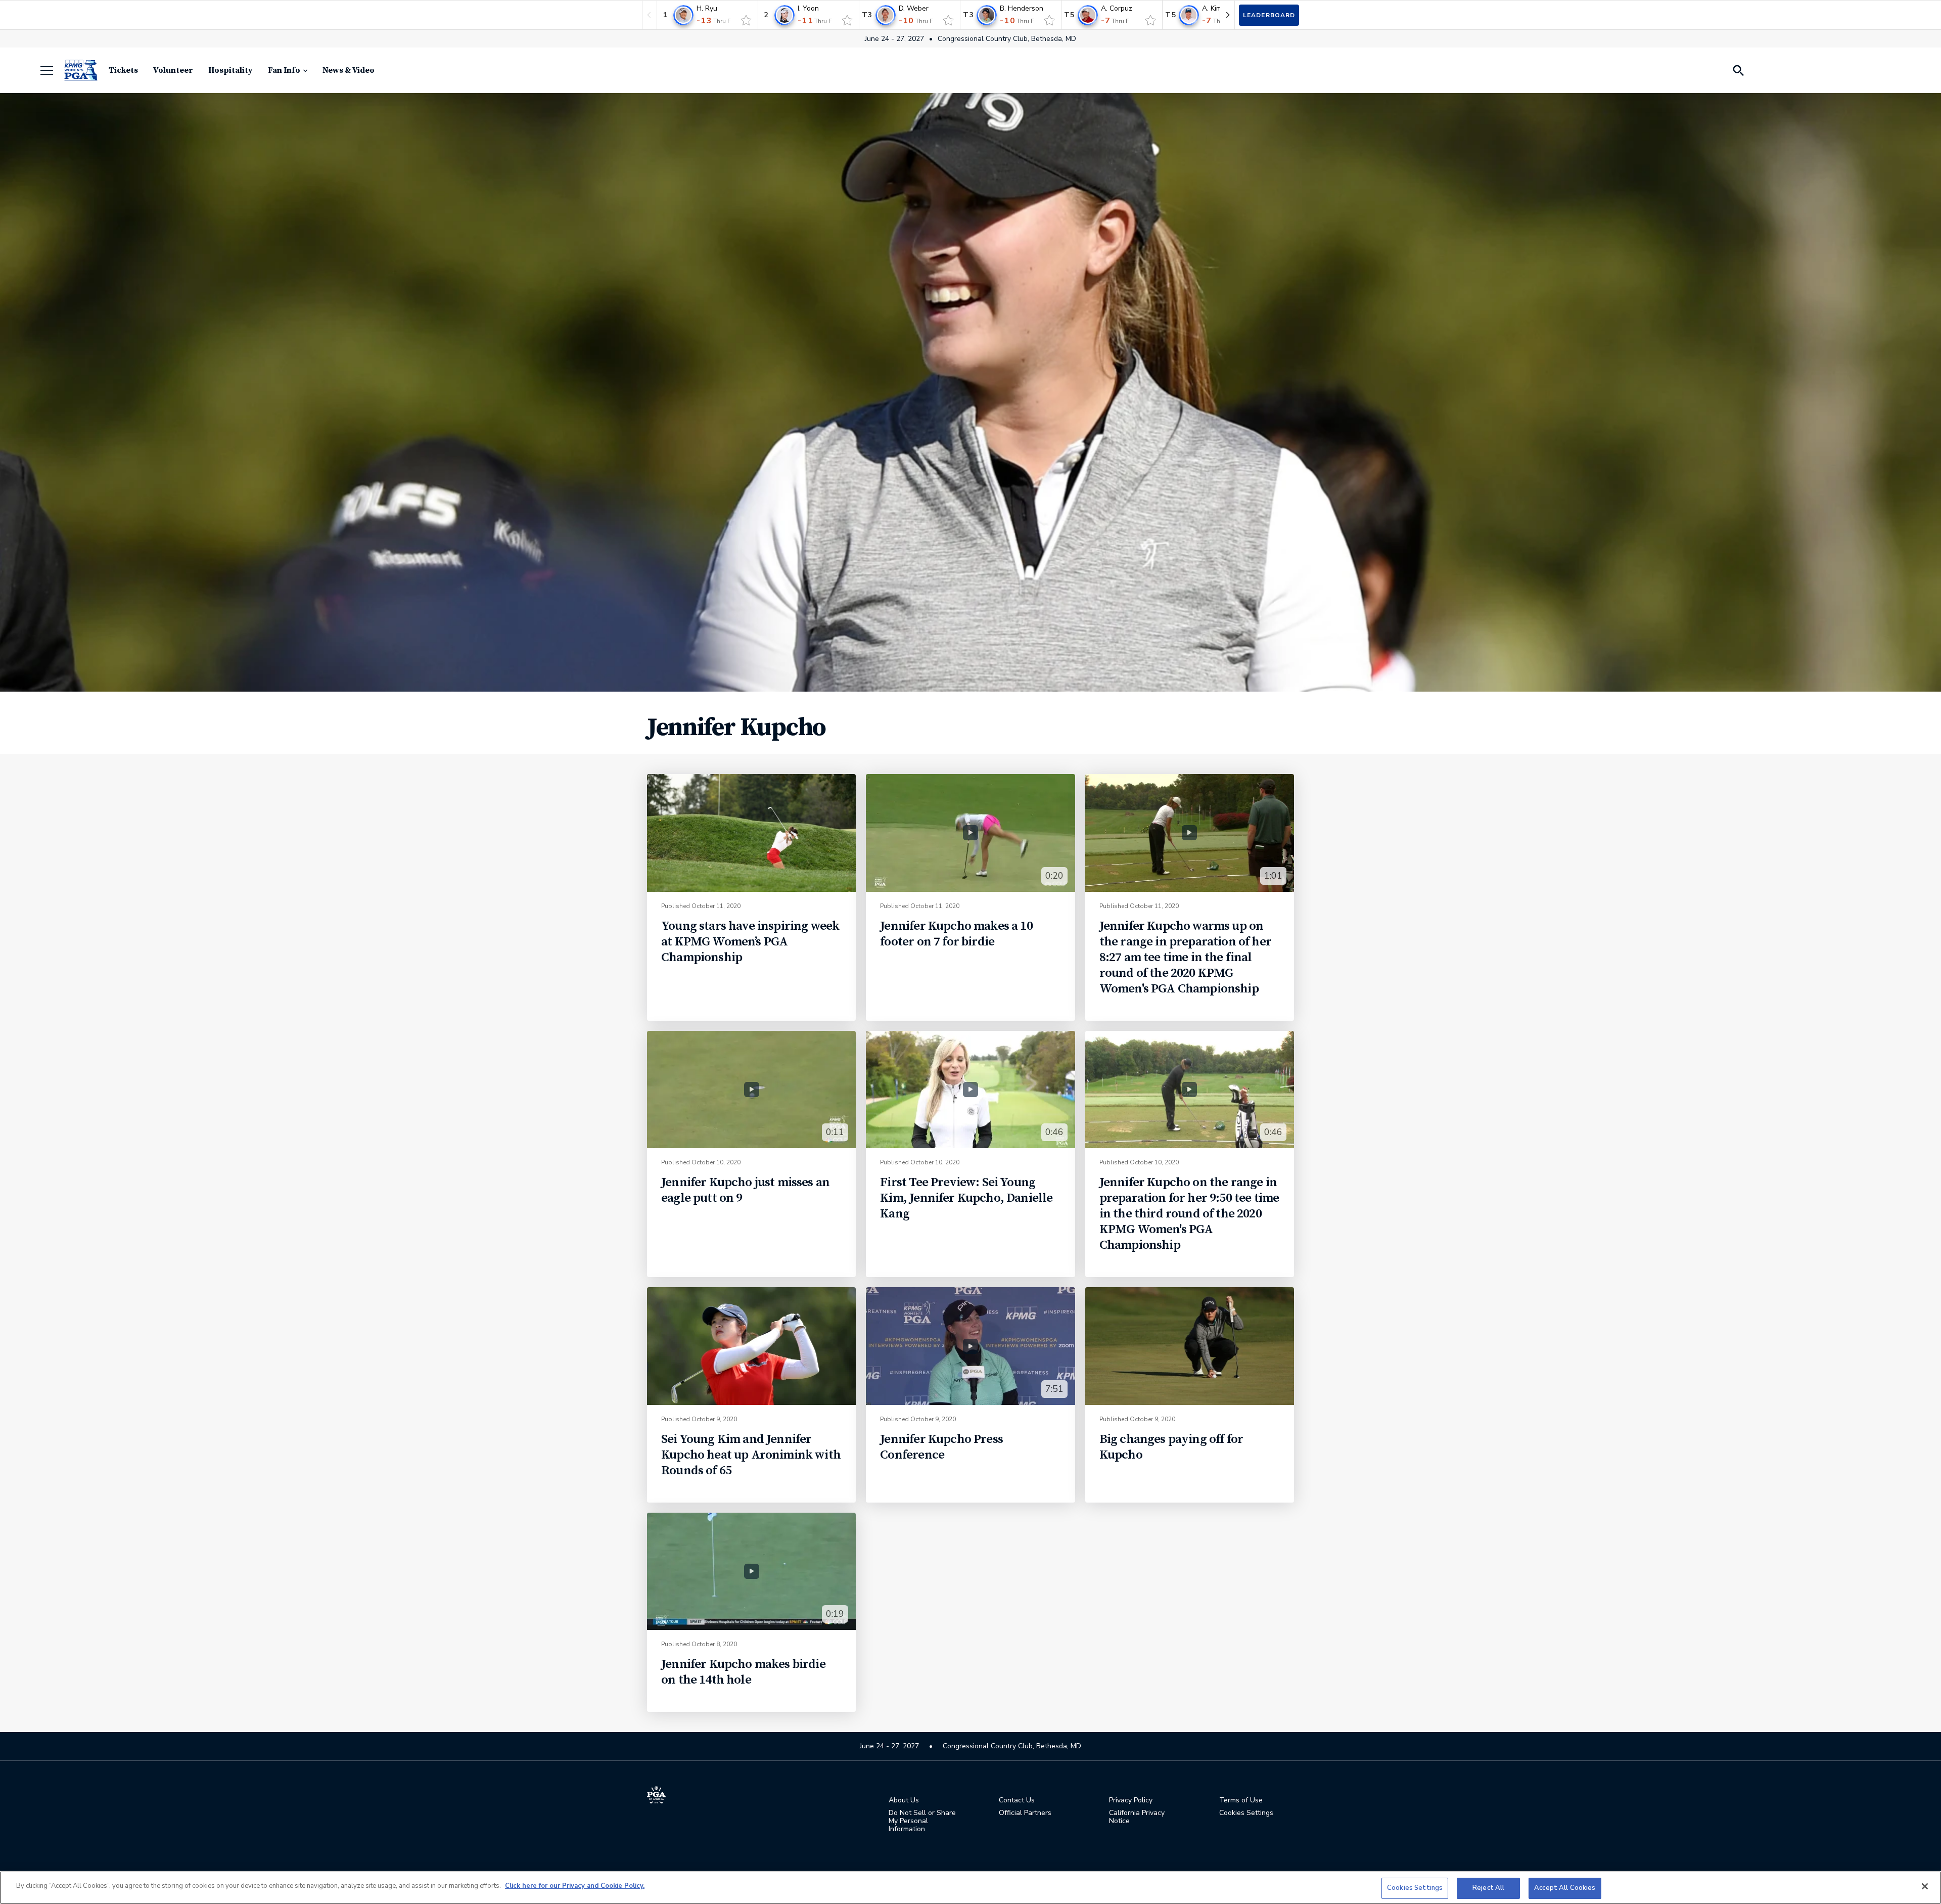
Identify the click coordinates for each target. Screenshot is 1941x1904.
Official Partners (1025, 1813)
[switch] (746, 20)
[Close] (1925, 1886)
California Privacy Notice (1137, 1817)
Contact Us (1017, 1800)
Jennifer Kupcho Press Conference (941, 1447)
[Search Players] (1738, 70)
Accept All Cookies (1565, 1888)
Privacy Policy (1131, 1800)
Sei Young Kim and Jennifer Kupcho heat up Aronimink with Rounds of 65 (751, 1455)
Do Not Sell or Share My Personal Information (922, 1821)
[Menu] (52, 71)
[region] (970, 1888)
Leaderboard (1269, 15)
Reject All (1488, 1888)
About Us (904, 1800)
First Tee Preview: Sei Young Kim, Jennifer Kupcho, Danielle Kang (966, 1198)
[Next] (1227, 15)
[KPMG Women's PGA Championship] (81, 70)
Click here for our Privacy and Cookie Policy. (575, 1886)
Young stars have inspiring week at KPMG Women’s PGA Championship (750, 942)
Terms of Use (1241, 1800)
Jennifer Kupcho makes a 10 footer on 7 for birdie (956, 934)
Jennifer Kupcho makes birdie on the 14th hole (743, 1672)
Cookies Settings (1415, 1888)
